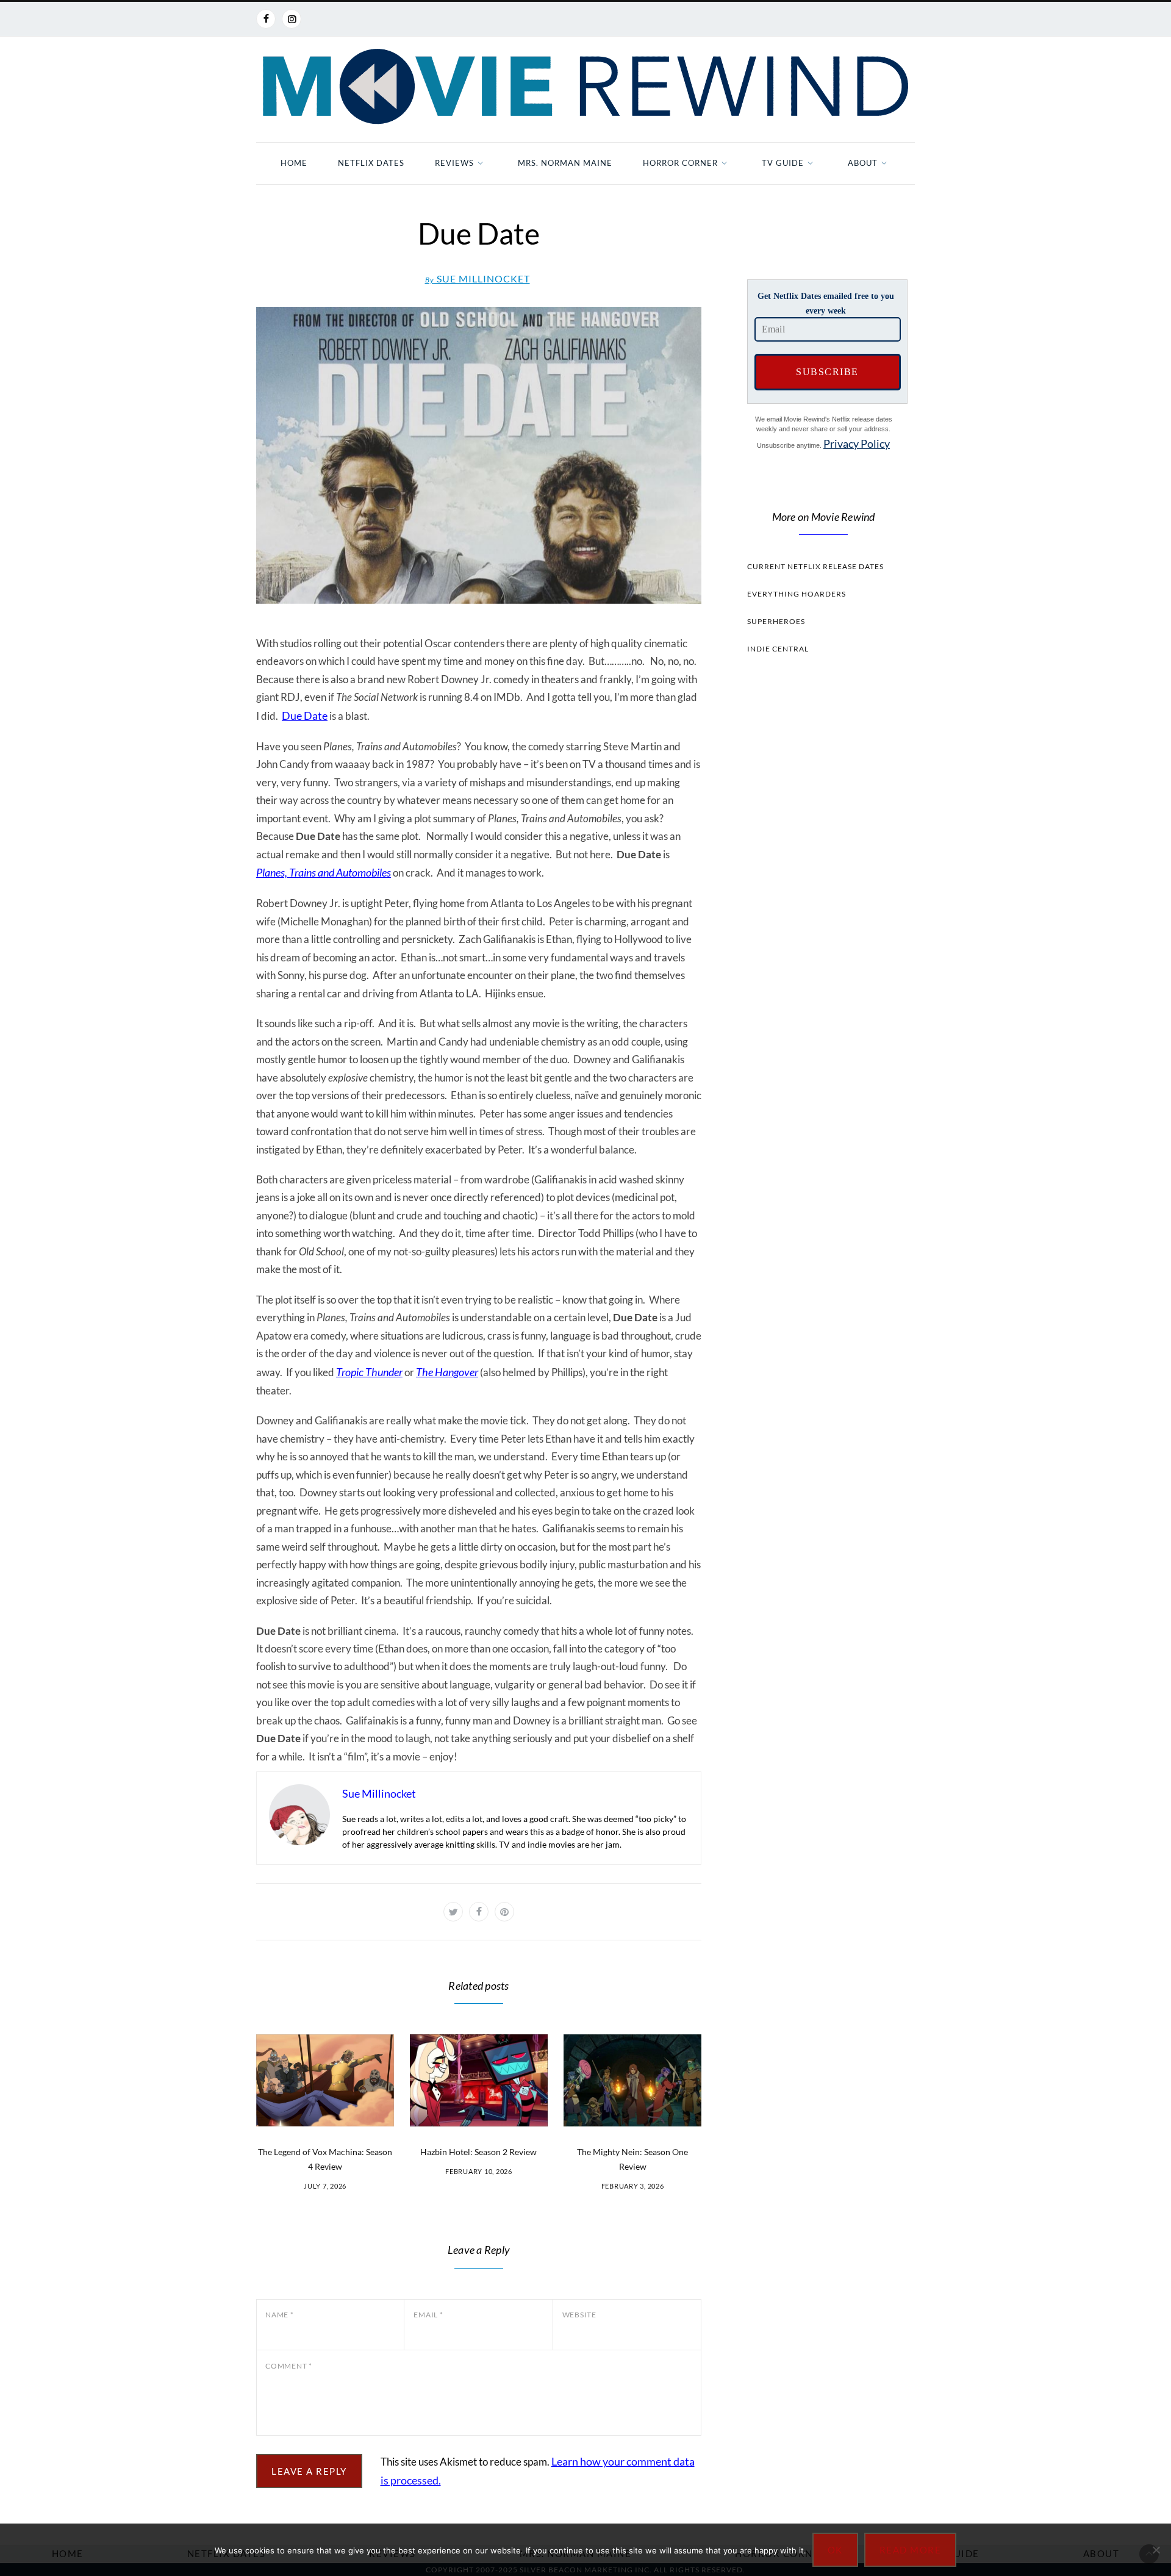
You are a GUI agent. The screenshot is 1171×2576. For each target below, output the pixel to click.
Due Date (305, 716)
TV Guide (783, 163)
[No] (1156, 2550)
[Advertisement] (823, 894)
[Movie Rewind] (585, 87)
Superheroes (776, 621)
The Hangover (447, 1372)
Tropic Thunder (369, 1372)
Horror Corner (680, 163)
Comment (289, 2366)
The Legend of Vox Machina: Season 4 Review (325, 2159)
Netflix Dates (371, 163)
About (863, 163)
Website (579, 2315)
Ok (835, 2550)
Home (294, 163)
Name (280, 2315)
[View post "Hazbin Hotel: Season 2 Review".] (479, 2080)
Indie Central (778, 649)
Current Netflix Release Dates (815, 566)
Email (428, 2315)
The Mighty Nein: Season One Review (632, 2159)
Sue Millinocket (478, 278)
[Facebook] (266, 19)
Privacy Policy (857, 443)
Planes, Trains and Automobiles (324, 872)
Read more (911, 2550)
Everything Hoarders (797, 594)
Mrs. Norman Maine (565, 163)
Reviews (454, 163)
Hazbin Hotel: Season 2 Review (478, 2152)
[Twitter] (453, 1912)
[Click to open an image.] (479, 455)
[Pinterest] (504, 1912)
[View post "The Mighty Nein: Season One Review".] (632, 2080)
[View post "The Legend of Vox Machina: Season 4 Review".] (325, 2080)
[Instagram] (292, 19)
